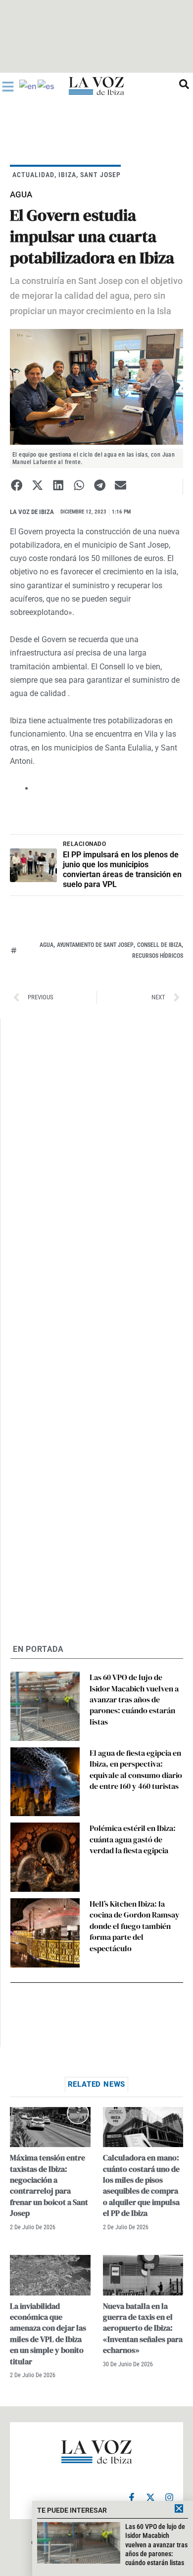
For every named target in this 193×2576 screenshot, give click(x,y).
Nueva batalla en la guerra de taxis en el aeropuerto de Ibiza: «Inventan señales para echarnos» (143, 2328)
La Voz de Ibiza (32, 512)
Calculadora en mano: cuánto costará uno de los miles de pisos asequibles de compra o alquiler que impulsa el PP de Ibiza (141, 2185)
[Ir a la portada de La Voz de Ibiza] (96, 86)
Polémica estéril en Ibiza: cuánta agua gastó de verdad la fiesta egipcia (133, 1839)
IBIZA (67, 175)
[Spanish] (47, 86)
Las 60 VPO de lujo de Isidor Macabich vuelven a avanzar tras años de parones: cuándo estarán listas (134, 1699)
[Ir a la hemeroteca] (184, 84)
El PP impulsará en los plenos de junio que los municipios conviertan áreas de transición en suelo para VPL (122, 869)
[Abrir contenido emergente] (8, 87)
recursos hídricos (158, 956)
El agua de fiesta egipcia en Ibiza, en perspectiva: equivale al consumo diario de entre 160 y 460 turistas (136, 1769)
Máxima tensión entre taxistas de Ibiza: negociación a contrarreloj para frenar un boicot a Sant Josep (49, 2185)
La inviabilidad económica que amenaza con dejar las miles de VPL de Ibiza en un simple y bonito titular (48, 2334)
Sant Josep (100, 175)
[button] (17, 486)
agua (47, 945)
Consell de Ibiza (159, 945)
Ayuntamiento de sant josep (95, 945)
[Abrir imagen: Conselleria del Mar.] (96, 387)
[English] (28, 86)
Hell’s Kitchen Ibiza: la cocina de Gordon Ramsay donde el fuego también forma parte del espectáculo (135, 1926)
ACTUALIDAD (33, 175)
